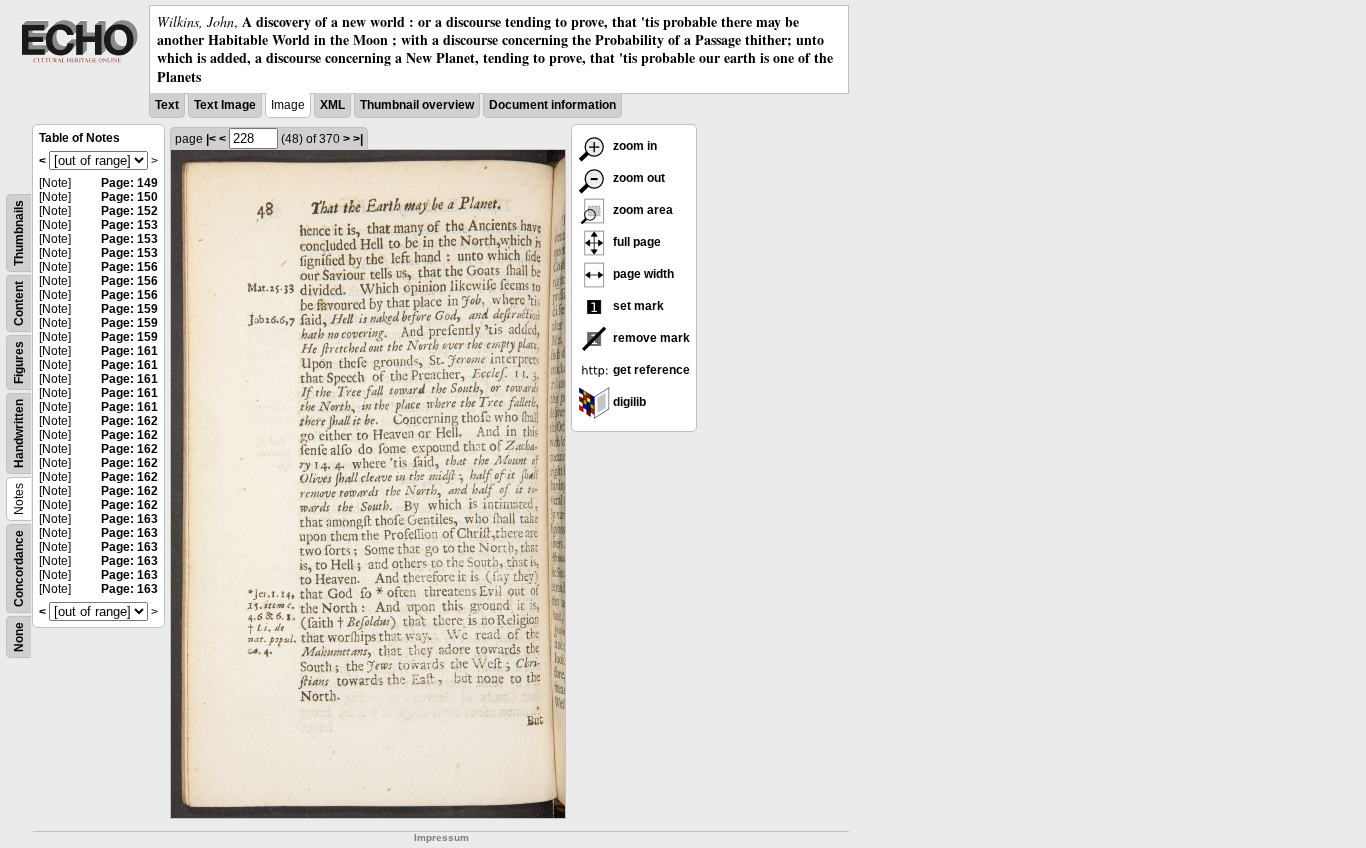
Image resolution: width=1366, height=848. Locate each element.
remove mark (650, 338)
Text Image (225, 105)
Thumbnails (19, 233)
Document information (552, 105)
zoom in (633, 146)
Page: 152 (129, 211)
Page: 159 (129, 309)
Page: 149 (129, 183)
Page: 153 (129, 225)
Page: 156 (129, 267)
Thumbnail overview (417, 105)
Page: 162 (129, 421)
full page (635, 242)
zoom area (641, 210)
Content (19, 303)
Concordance (19, 568)
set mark (637, 306)
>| (358, 139)
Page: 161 (129, 351)
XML (332, 105)
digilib (628, 402)
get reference (650, 370)
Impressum (441, 837)
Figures (19, 362)
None (19, 637)
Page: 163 (129, 519)
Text (167, 105)
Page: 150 (129, 197)
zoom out (637, 178)
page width (642, 274)
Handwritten (19, 433)
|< (211, 139)
